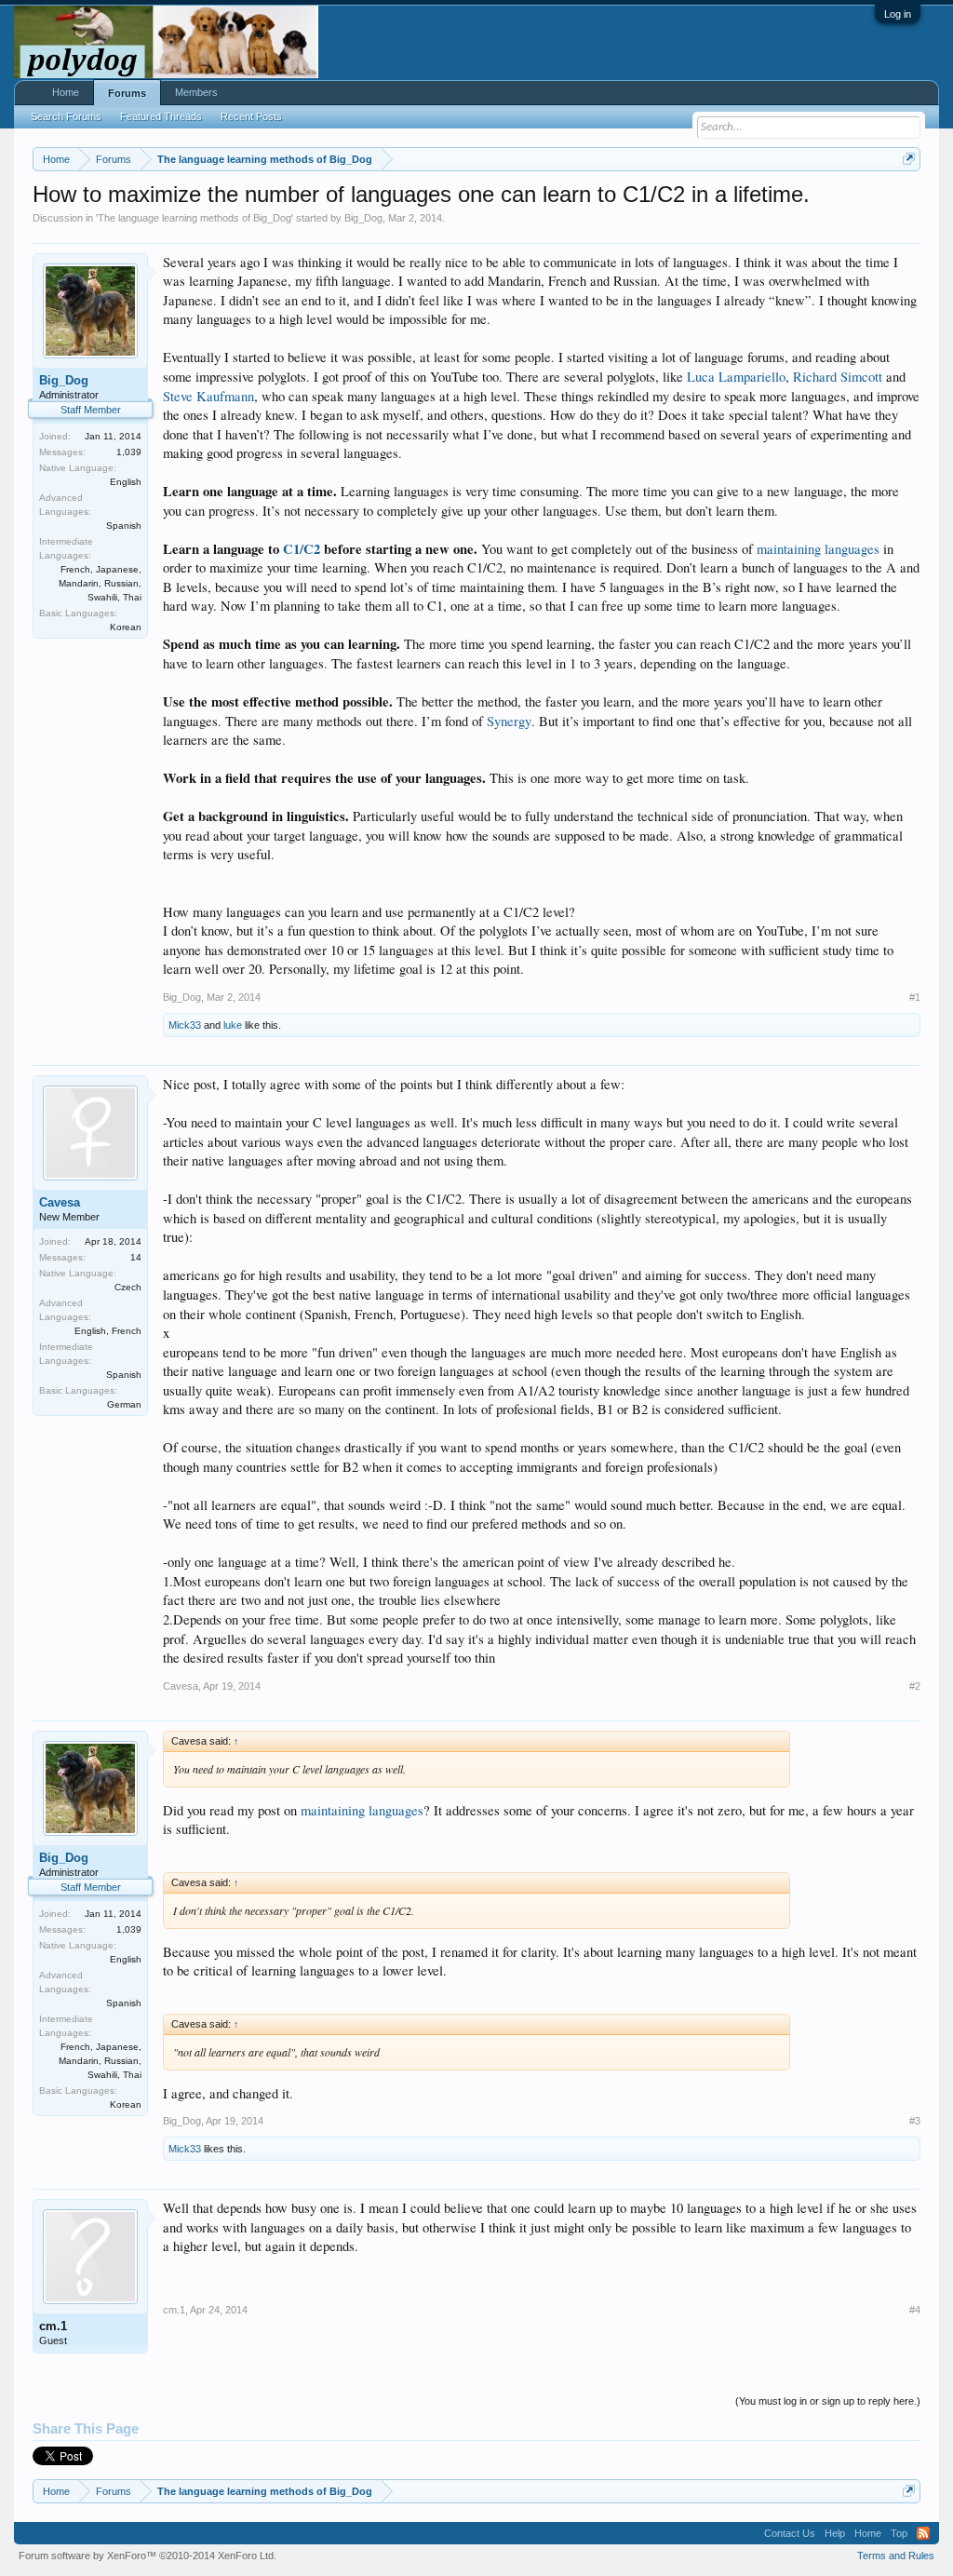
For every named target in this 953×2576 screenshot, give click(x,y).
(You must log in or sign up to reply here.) (828, 2401)
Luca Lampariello (736, 377)
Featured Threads (161, 116)
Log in (898, 14)
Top (899, 2533)
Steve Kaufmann (208, 396)
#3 (915, 2121)
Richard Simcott (838, 377)
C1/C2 (302, 549)
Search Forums (66, 116)
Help (835, 2533)
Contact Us (790, 2533)
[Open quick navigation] (909, 159)
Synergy (509, 721)
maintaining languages (818, 549)
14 (136, 1257)
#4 (915, 2310)
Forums (127, 93)
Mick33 (185, 1025)
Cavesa (60, 1202)
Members (196, 92)
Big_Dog (363, 218)
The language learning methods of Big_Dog (195, 218)
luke (233, 1025)
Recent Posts (251, 116)
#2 (915, 1686)
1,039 (129, 452)
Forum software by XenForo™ (148, 2556)
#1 (915, 997)
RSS (923, 2533)
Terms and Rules (896, 2556)
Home (66, 92)
